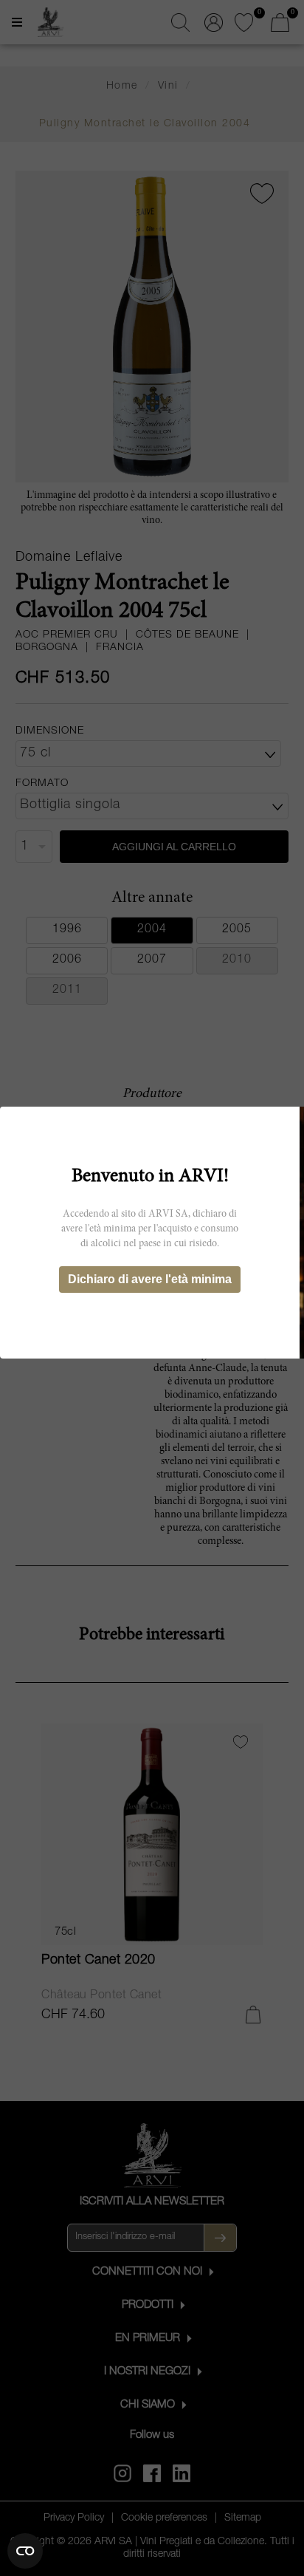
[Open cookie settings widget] (25, 2551)
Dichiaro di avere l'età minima (150, 1279)
